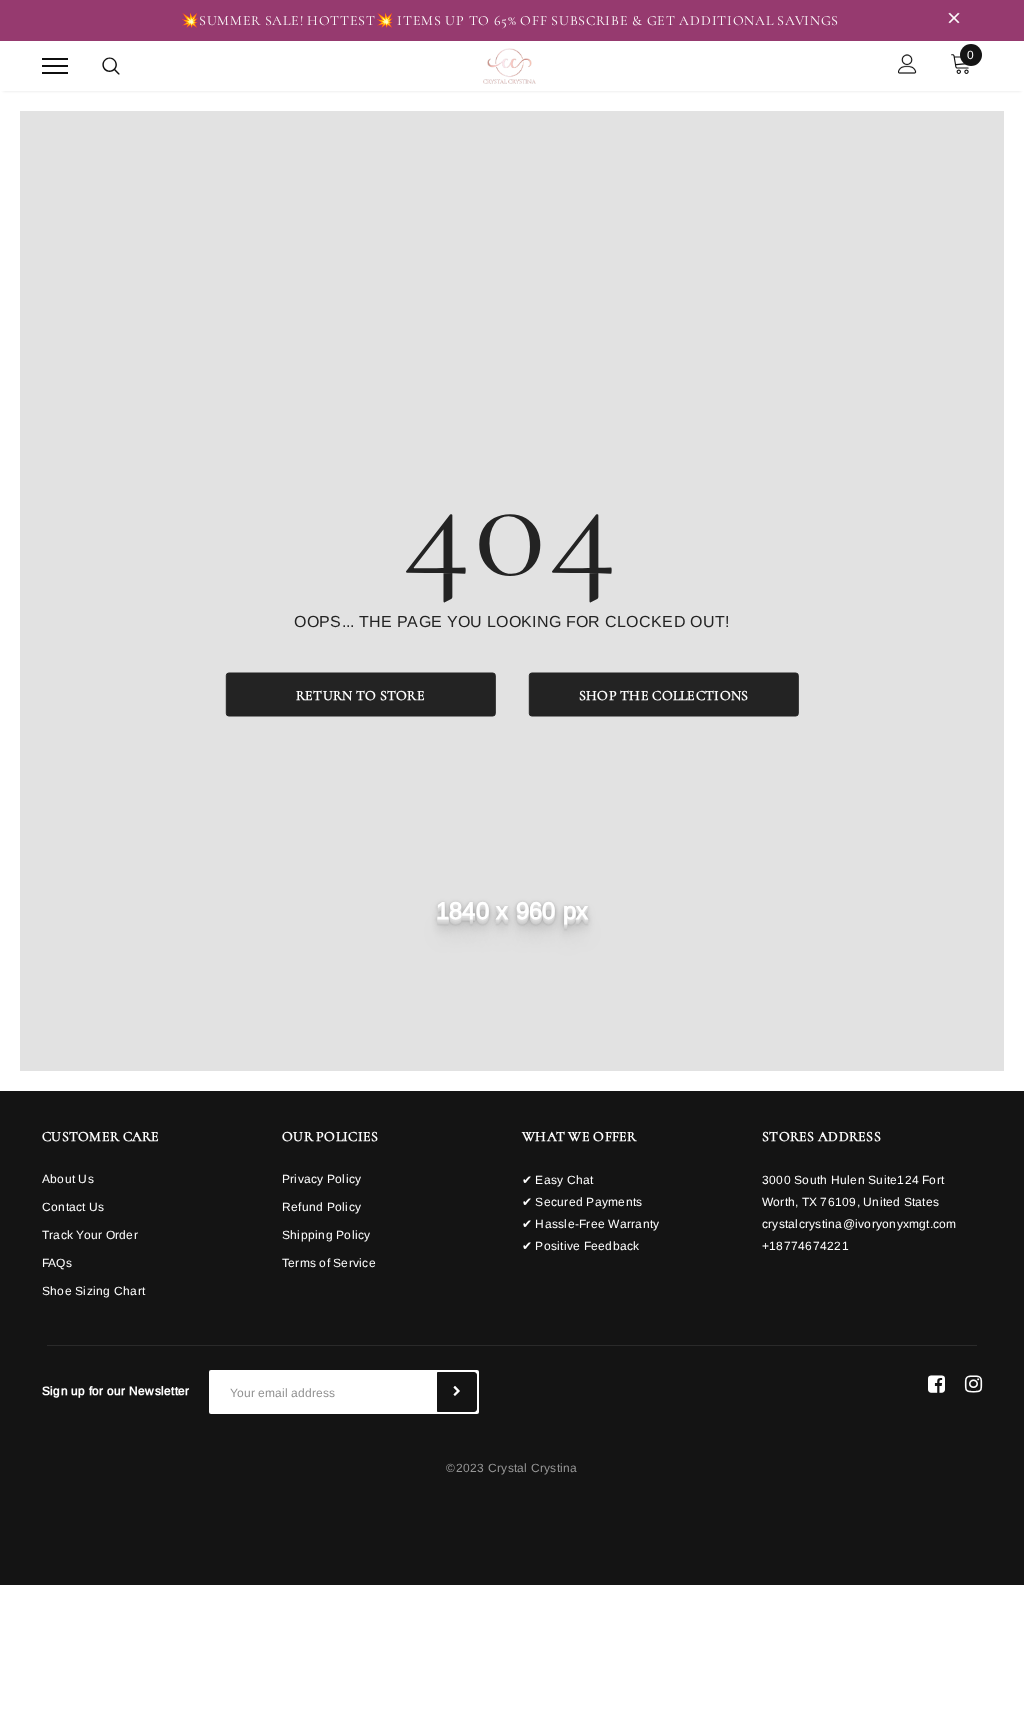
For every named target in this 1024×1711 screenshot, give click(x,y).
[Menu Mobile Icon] (55, 66)
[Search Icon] (111, 66)
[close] (954, 21)
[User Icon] (907, 66)
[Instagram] (973, 1384)
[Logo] (509, 64)
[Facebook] (936, 1384)
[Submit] (457, 1392)
